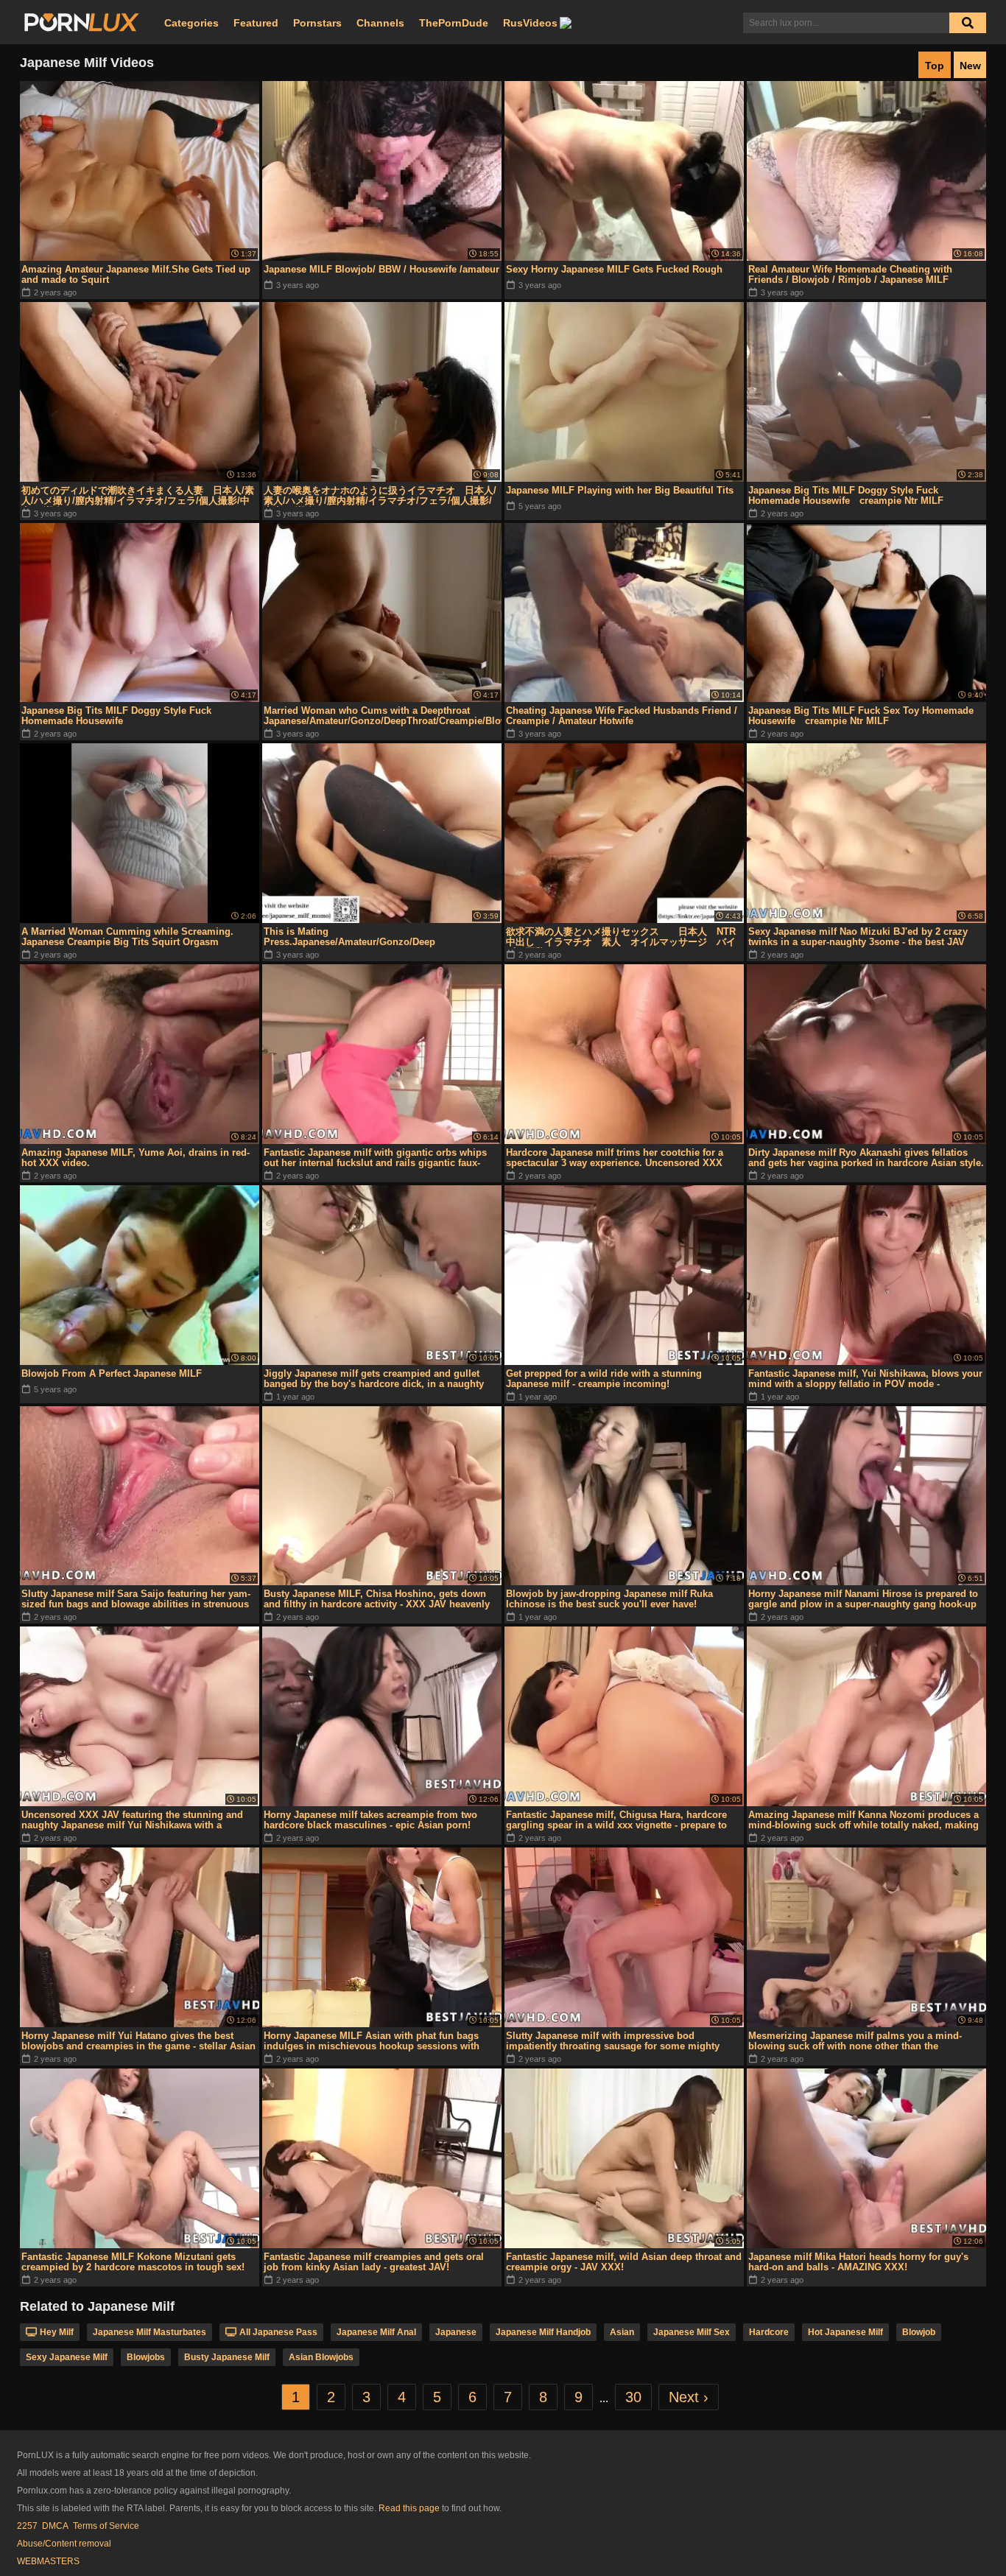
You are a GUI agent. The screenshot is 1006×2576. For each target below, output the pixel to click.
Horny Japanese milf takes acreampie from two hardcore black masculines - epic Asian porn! (370, 1820)
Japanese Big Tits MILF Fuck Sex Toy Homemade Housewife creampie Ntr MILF (861, 716)
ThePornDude (454, 23)
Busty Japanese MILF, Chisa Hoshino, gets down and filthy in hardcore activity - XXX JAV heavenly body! (377, 1599)
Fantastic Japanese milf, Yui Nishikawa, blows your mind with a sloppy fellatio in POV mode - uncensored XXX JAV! (865, 1379)
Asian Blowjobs (321, 2357)
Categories (191, 23)
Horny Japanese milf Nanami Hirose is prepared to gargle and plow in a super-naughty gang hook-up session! (863, 1599)
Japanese (456, 2332)
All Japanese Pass (278, 2332)
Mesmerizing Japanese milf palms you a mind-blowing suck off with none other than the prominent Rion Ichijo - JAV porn (855, 2041)
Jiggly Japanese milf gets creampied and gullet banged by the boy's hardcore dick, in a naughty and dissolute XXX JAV (374, 1379)
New (970, 66)
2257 (27, 2526)
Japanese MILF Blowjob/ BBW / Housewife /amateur (381, 269)
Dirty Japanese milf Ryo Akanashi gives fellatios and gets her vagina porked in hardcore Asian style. (866, 1158)
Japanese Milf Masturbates (150, 2332)
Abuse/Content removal (64, 2544)
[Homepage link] (82, 23)
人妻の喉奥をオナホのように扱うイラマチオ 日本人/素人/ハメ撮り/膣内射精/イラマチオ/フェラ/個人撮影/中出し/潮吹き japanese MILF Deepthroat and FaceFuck (380, 496)
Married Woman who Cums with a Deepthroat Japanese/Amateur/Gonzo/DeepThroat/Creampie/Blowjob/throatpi (383, 716)
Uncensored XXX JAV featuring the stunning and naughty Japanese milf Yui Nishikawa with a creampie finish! (132, 1820)
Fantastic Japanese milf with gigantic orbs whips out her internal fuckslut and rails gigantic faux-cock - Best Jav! (375, 1158)
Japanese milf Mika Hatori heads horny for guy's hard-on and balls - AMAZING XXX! (858, 2262)
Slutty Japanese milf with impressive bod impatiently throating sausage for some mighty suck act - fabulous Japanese (613, 2041)
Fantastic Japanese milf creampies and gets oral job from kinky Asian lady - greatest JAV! (374, 2262)
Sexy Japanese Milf (67, 2357)
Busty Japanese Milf (227, 2357)
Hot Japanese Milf (845, 2332)
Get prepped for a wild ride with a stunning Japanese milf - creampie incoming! (604, 1379)
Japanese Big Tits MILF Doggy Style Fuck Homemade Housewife (116, 716)
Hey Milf (57, 2332)
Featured (256, 23)
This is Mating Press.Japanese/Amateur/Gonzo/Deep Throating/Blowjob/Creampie (349, 937)
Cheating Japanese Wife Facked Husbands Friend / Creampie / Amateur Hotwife (622, 716)
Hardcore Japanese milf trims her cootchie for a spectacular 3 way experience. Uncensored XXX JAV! (615, 1158)
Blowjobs (146, 2357)
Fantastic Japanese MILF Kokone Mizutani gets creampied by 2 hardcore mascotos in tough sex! (133, 2262)
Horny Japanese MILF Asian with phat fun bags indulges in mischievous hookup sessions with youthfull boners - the (372, 2041)
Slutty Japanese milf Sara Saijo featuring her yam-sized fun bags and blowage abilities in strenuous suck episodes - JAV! (136, 1599)
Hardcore (769, 2332)
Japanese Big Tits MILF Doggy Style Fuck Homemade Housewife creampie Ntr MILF (846, 495)
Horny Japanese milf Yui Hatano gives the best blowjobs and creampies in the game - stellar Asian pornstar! (138, 2041)
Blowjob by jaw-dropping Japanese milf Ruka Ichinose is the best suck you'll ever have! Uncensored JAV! (609, 1599)
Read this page (409, 2508)
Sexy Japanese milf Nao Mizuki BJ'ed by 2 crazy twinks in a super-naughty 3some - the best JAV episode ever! (858, 937)
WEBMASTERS (48, 2561)
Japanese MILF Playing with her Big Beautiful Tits (620, 490)
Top (935, 66)
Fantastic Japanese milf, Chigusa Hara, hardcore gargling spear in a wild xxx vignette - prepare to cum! (616, 1820)
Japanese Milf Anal (376, 2332)
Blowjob (919, 2332)
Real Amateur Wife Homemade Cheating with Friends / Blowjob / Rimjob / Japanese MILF (850, 274)
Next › (689, 2397)
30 (633, 2397)
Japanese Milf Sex (692, 2332)
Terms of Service (106, 2526)
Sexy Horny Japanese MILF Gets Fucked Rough (614, 269)
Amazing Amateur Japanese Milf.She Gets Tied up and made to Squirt (136, 274)
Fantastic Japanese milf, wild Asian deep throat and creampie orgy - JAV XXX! (624, 2262)
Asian (622, 2332)
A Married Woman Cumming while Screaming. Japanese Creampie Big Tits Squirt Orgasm (127, 937)
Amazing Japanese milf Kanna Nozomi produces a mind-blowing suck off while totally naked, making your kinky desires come (863, 1820)
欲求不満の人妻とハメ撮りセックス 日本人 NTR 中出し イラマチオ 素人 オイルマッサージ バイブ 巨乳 (621, 937)
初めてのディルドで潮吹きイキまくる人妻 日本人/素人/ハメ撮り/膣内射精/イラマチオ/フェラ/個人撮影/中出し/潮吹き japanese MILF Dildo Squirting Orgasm (138, 496)
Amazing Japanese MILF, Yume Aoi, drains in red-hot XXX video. (136, 1158)
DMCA (55, 2526)
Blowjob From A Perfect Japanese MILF (112, 1373)
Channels (380, 23)
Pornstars (317, 23)
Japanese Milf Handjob (543, 2332)
